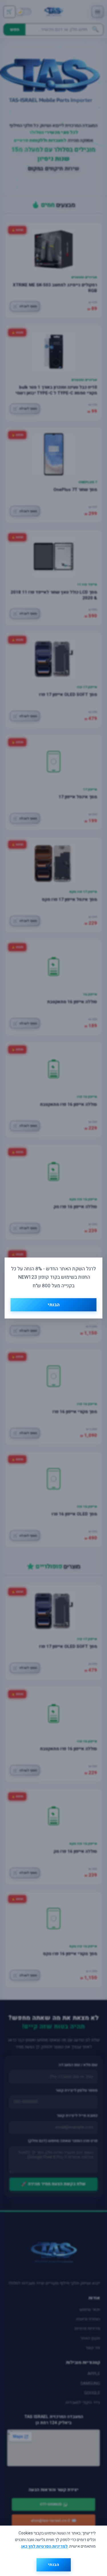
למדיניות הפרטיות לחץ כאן (45, 2546)
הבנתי (53, 2565)
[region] (53, 2551)
